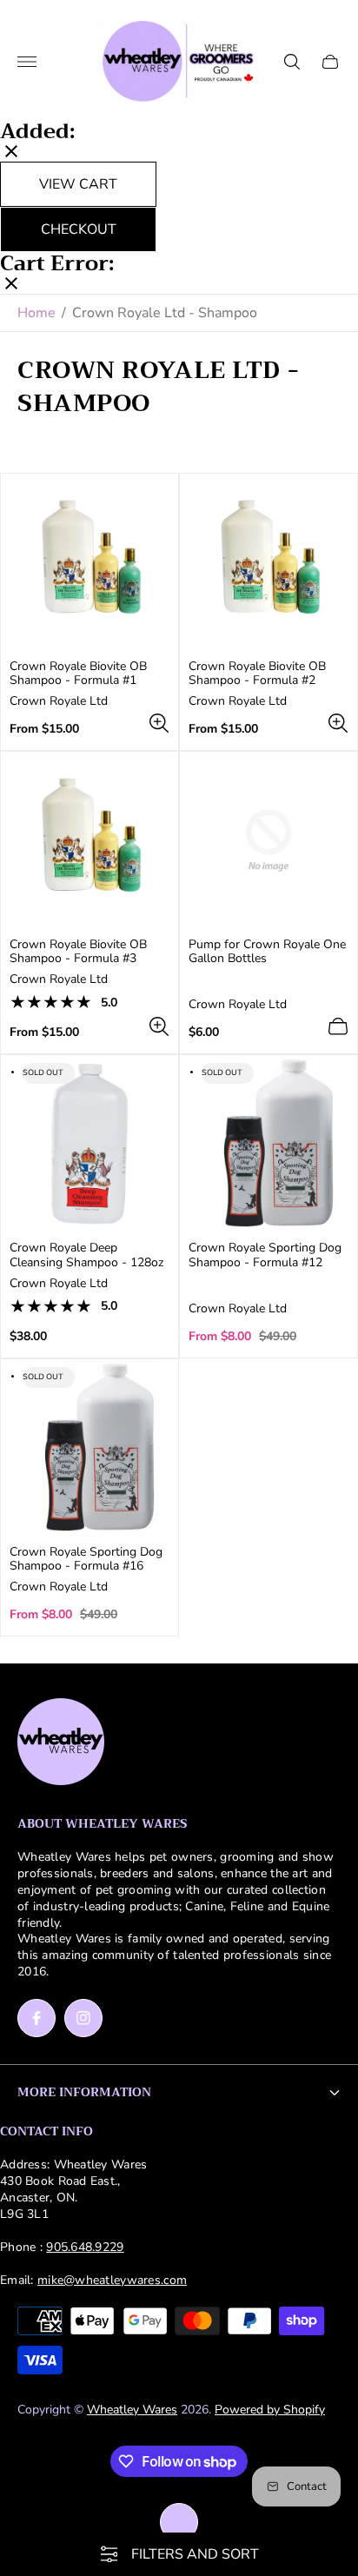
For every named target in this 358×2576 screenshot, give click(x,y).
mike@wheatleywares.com (112, 2280)
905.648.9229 (85, 2247)
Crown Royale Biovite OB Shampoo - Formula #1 (78, 674)
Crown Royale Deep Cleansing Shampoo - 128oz (86, 1255)
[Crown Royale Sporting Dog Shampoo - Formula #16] (89, 1448)
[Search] (292, 62)
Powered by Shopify (270, 2410)
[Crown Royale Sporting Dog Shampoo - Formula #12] (268, 1144)
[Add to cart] (338, 1026)
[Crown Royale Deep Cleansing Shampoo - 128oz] (89, 1144)
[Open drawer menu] (27, 62)
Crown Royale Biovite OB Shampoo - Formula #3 (78, 952)
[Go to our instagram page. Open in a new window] (83, 2018)
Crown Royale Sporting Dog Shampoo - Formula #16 (86, 1559)
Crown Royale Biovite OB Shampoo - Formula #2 (257, 674)
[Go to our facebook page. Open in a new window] (36, 2018)
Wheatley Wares (132, 2410)
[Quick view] (159, 723)
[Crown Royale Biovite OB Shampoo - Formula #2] (268, 562)
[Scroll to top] (179, 2522)
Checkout (79, 229)
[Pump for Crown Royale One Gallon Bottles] (268, 840)
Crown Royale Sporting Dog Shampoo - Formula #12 (265, 1255)
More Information (84, 2092)
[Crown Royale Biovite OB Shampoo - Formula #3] (89, 840)
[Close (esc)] (11, 153)
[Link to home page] (61, 1743)
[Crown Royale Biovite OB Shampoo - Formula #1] (89, 562)
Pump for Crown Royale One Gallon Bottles (267, 952)
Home (36, 313)
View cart (78, 184)
